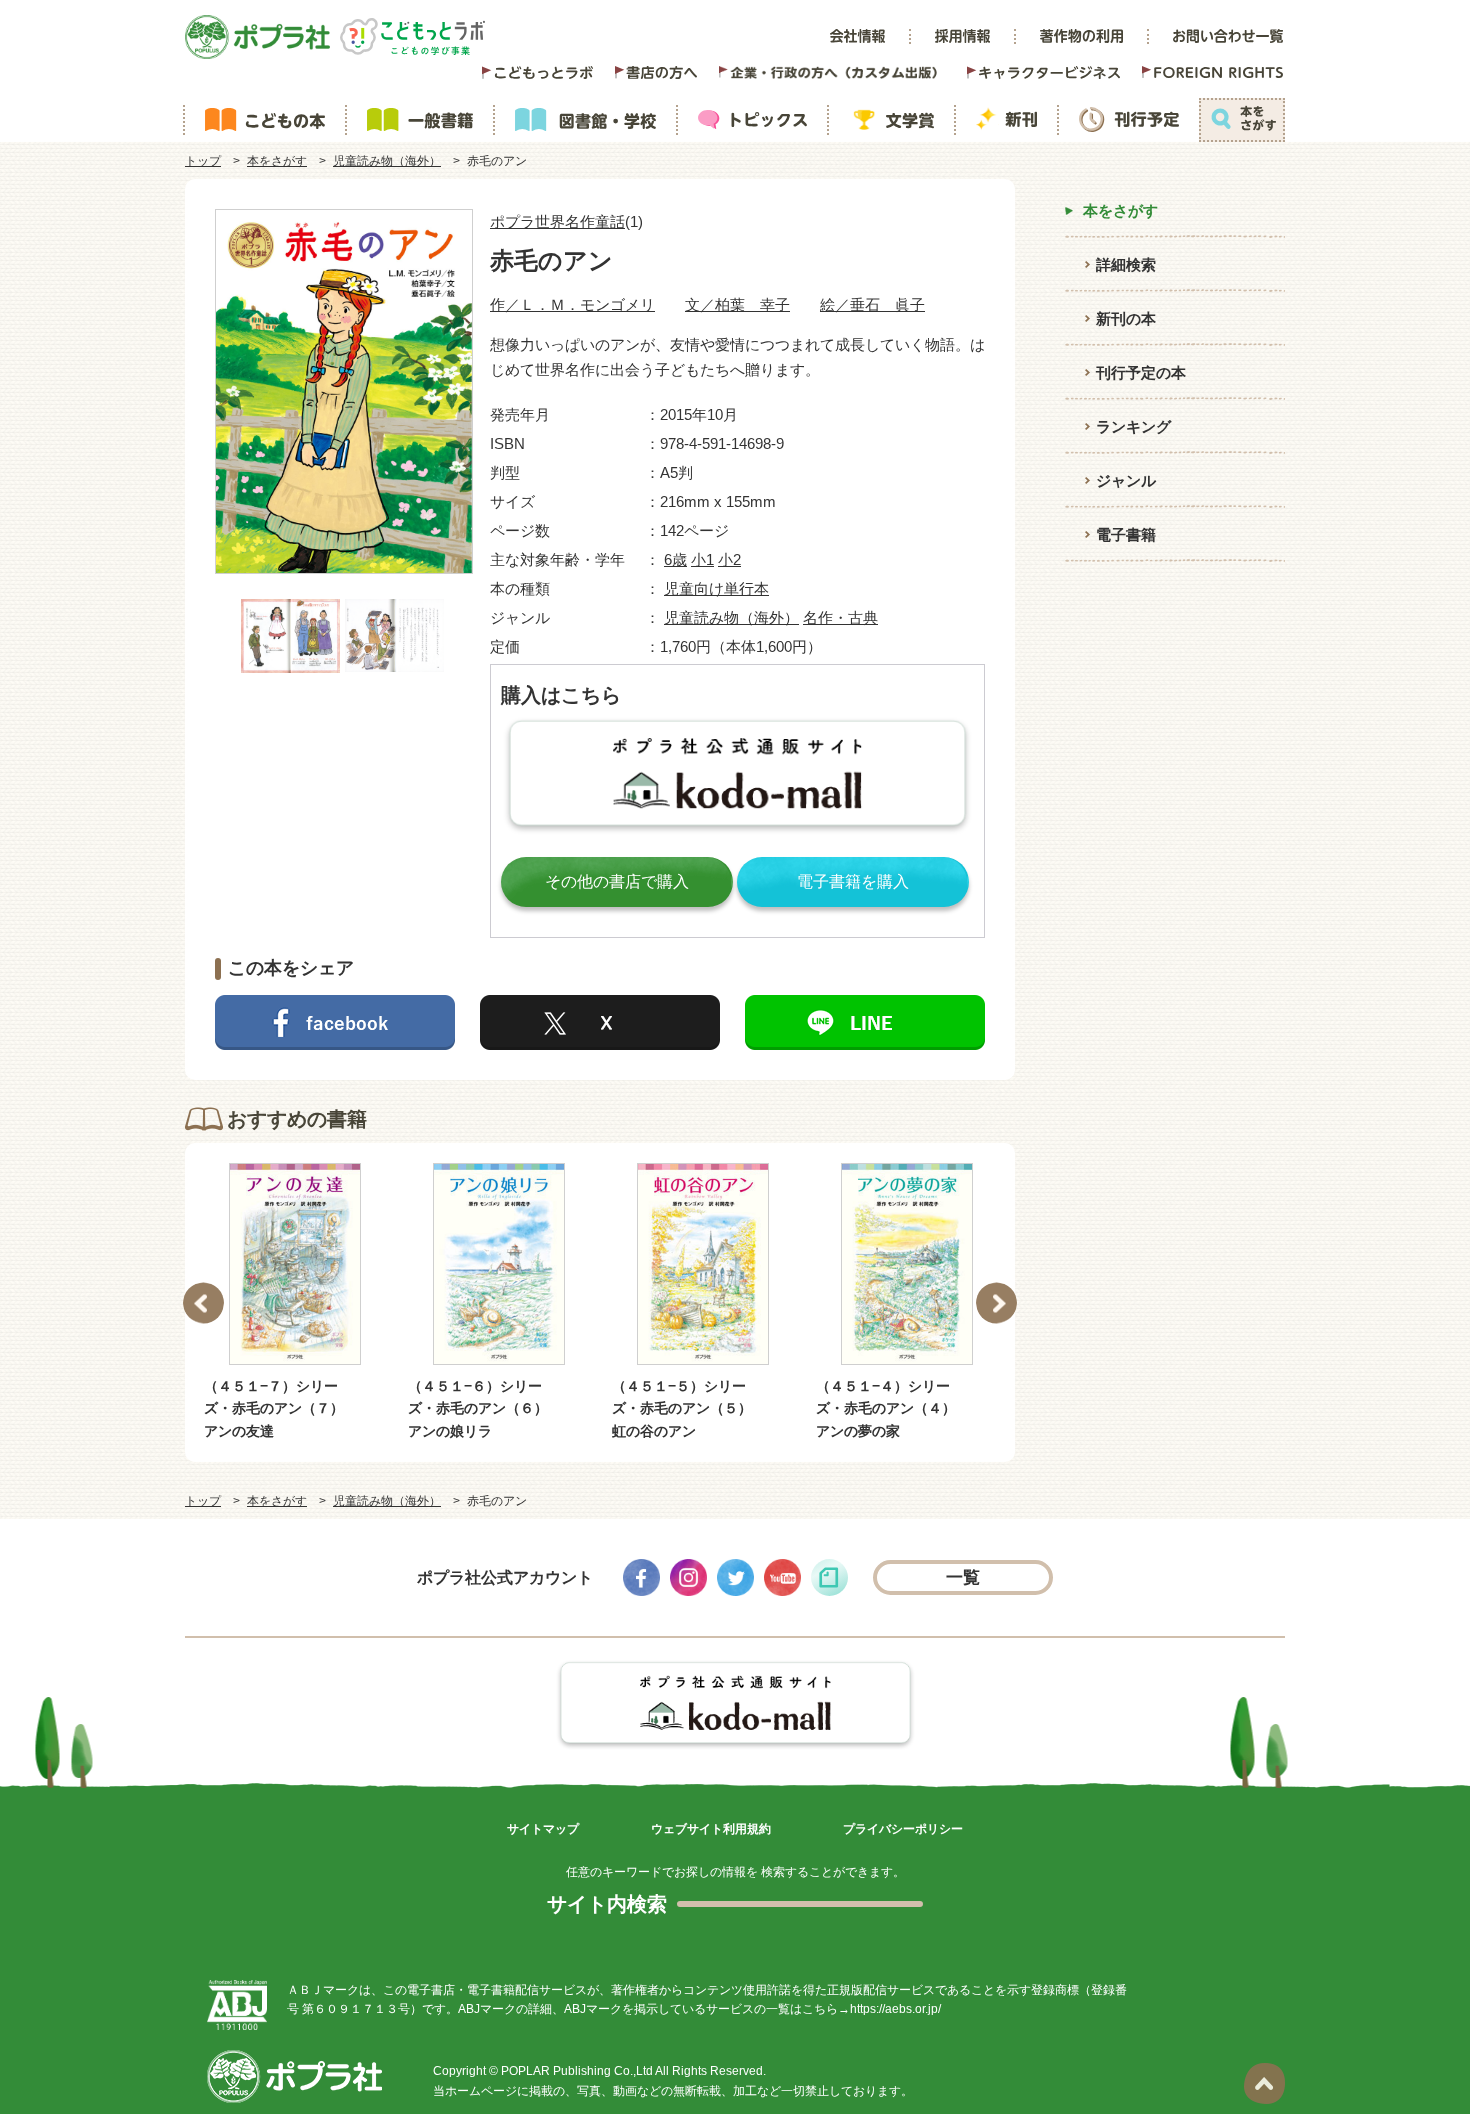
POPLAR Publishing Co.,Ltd (577, 2071)
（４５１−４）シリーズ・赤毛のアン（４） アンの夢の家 (893, 1408)
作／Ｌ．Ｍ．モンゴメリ (572, 304)
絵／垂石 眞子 (872, 304)
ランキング (1133, 426)
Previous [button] (203, 1302)
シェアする (335, 1022)
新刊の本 (1126, 318)
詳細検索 (1126, 264)
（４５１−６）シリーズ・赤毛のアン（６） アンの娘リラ (485, 1408)
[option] (295, 1302)
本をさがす (277, 161)
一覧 (963, 1577)
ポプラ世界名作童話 (557, 221)
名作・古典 (840, 617)
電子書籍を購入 (853, 881)
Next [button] (996, 1302)
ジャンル (1126, 480)
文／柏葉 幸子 (737, 304)
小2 (729, 559)
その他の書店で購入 (617, 881)
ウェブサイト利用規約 (711, 1829)
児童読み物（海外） (387, 161)
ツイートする (600, 1022)
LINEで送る (865, 1022)
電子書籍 (1126, 534)
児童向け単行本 (716, 588)
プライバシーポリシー (903, 1829)
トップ (203, 161)
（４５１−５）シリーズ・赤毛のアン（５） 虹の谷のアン (689, 1408)
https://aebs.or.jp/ (895, 2009)
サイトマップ (543, 1829)
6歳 (675, 559)
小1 (702, 559)
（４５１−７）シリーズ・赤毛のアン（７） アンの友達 (281, 1408)
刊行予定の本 (1141, 372)
